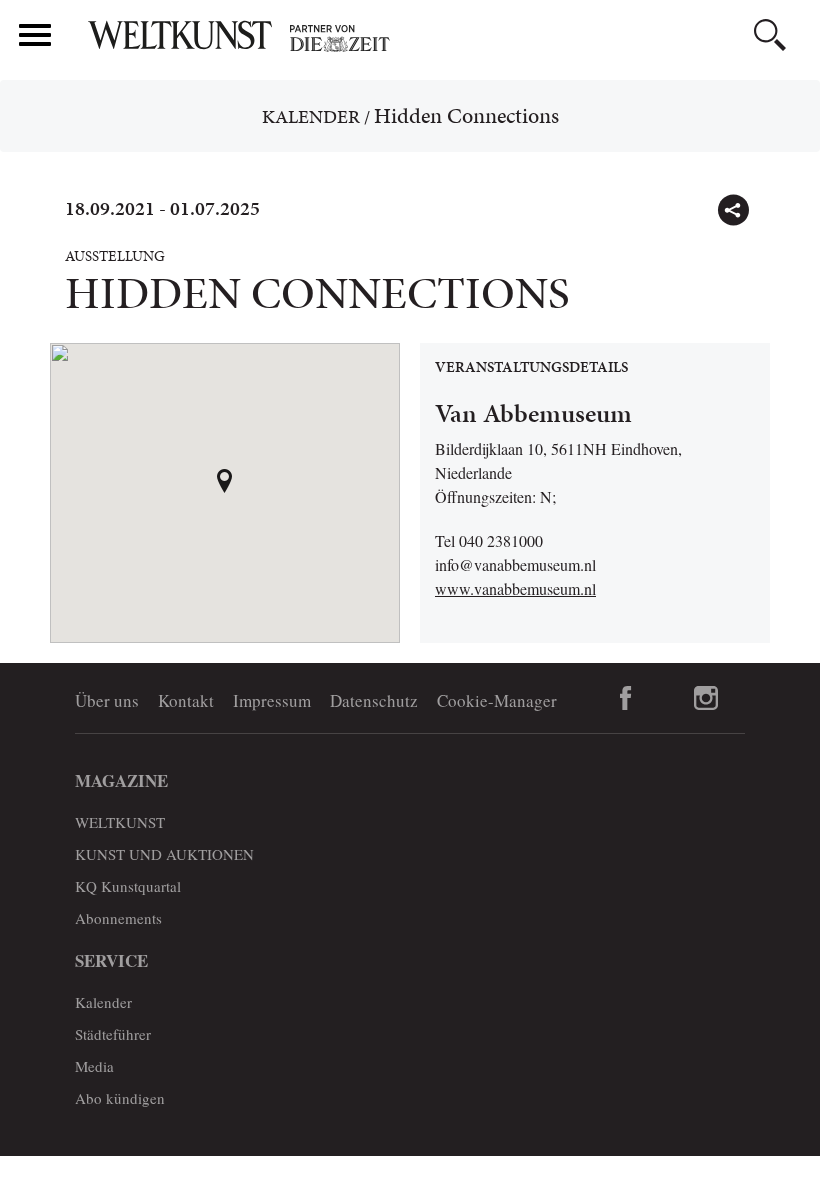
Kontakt (186, 700)
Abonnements (118, 918)
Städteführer (113, 1034)
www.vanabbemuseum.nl (515, 588)
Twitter (776, 201)
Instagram (705, 698)
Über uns (107, 700)
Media (94, 1066)
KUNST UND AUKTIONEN (164, 854)
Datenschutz (374, 700)
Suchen (770, 35)
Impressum (272, 700)
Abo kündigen (120, 1098)
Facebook (626, 698)
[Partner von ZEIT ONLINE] (445, 38)
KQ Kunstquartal (128, 886)
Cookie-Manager (497, 700)
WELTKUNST (120, 822)
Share (733, 210)
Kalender (311, 116)
